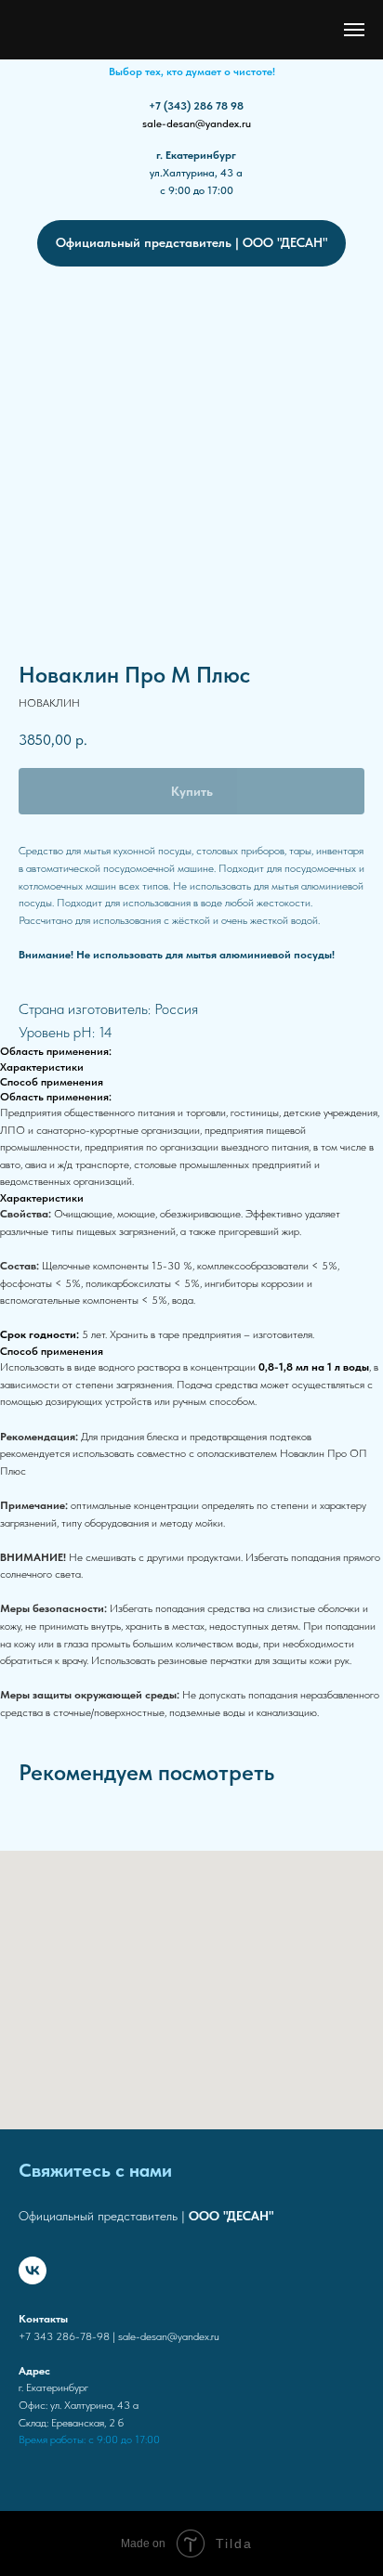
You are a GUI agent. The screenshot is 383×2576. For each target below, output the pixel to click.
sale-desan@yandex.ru (197, 124)
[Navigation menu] (354, 30)
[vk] (33, 2270)
